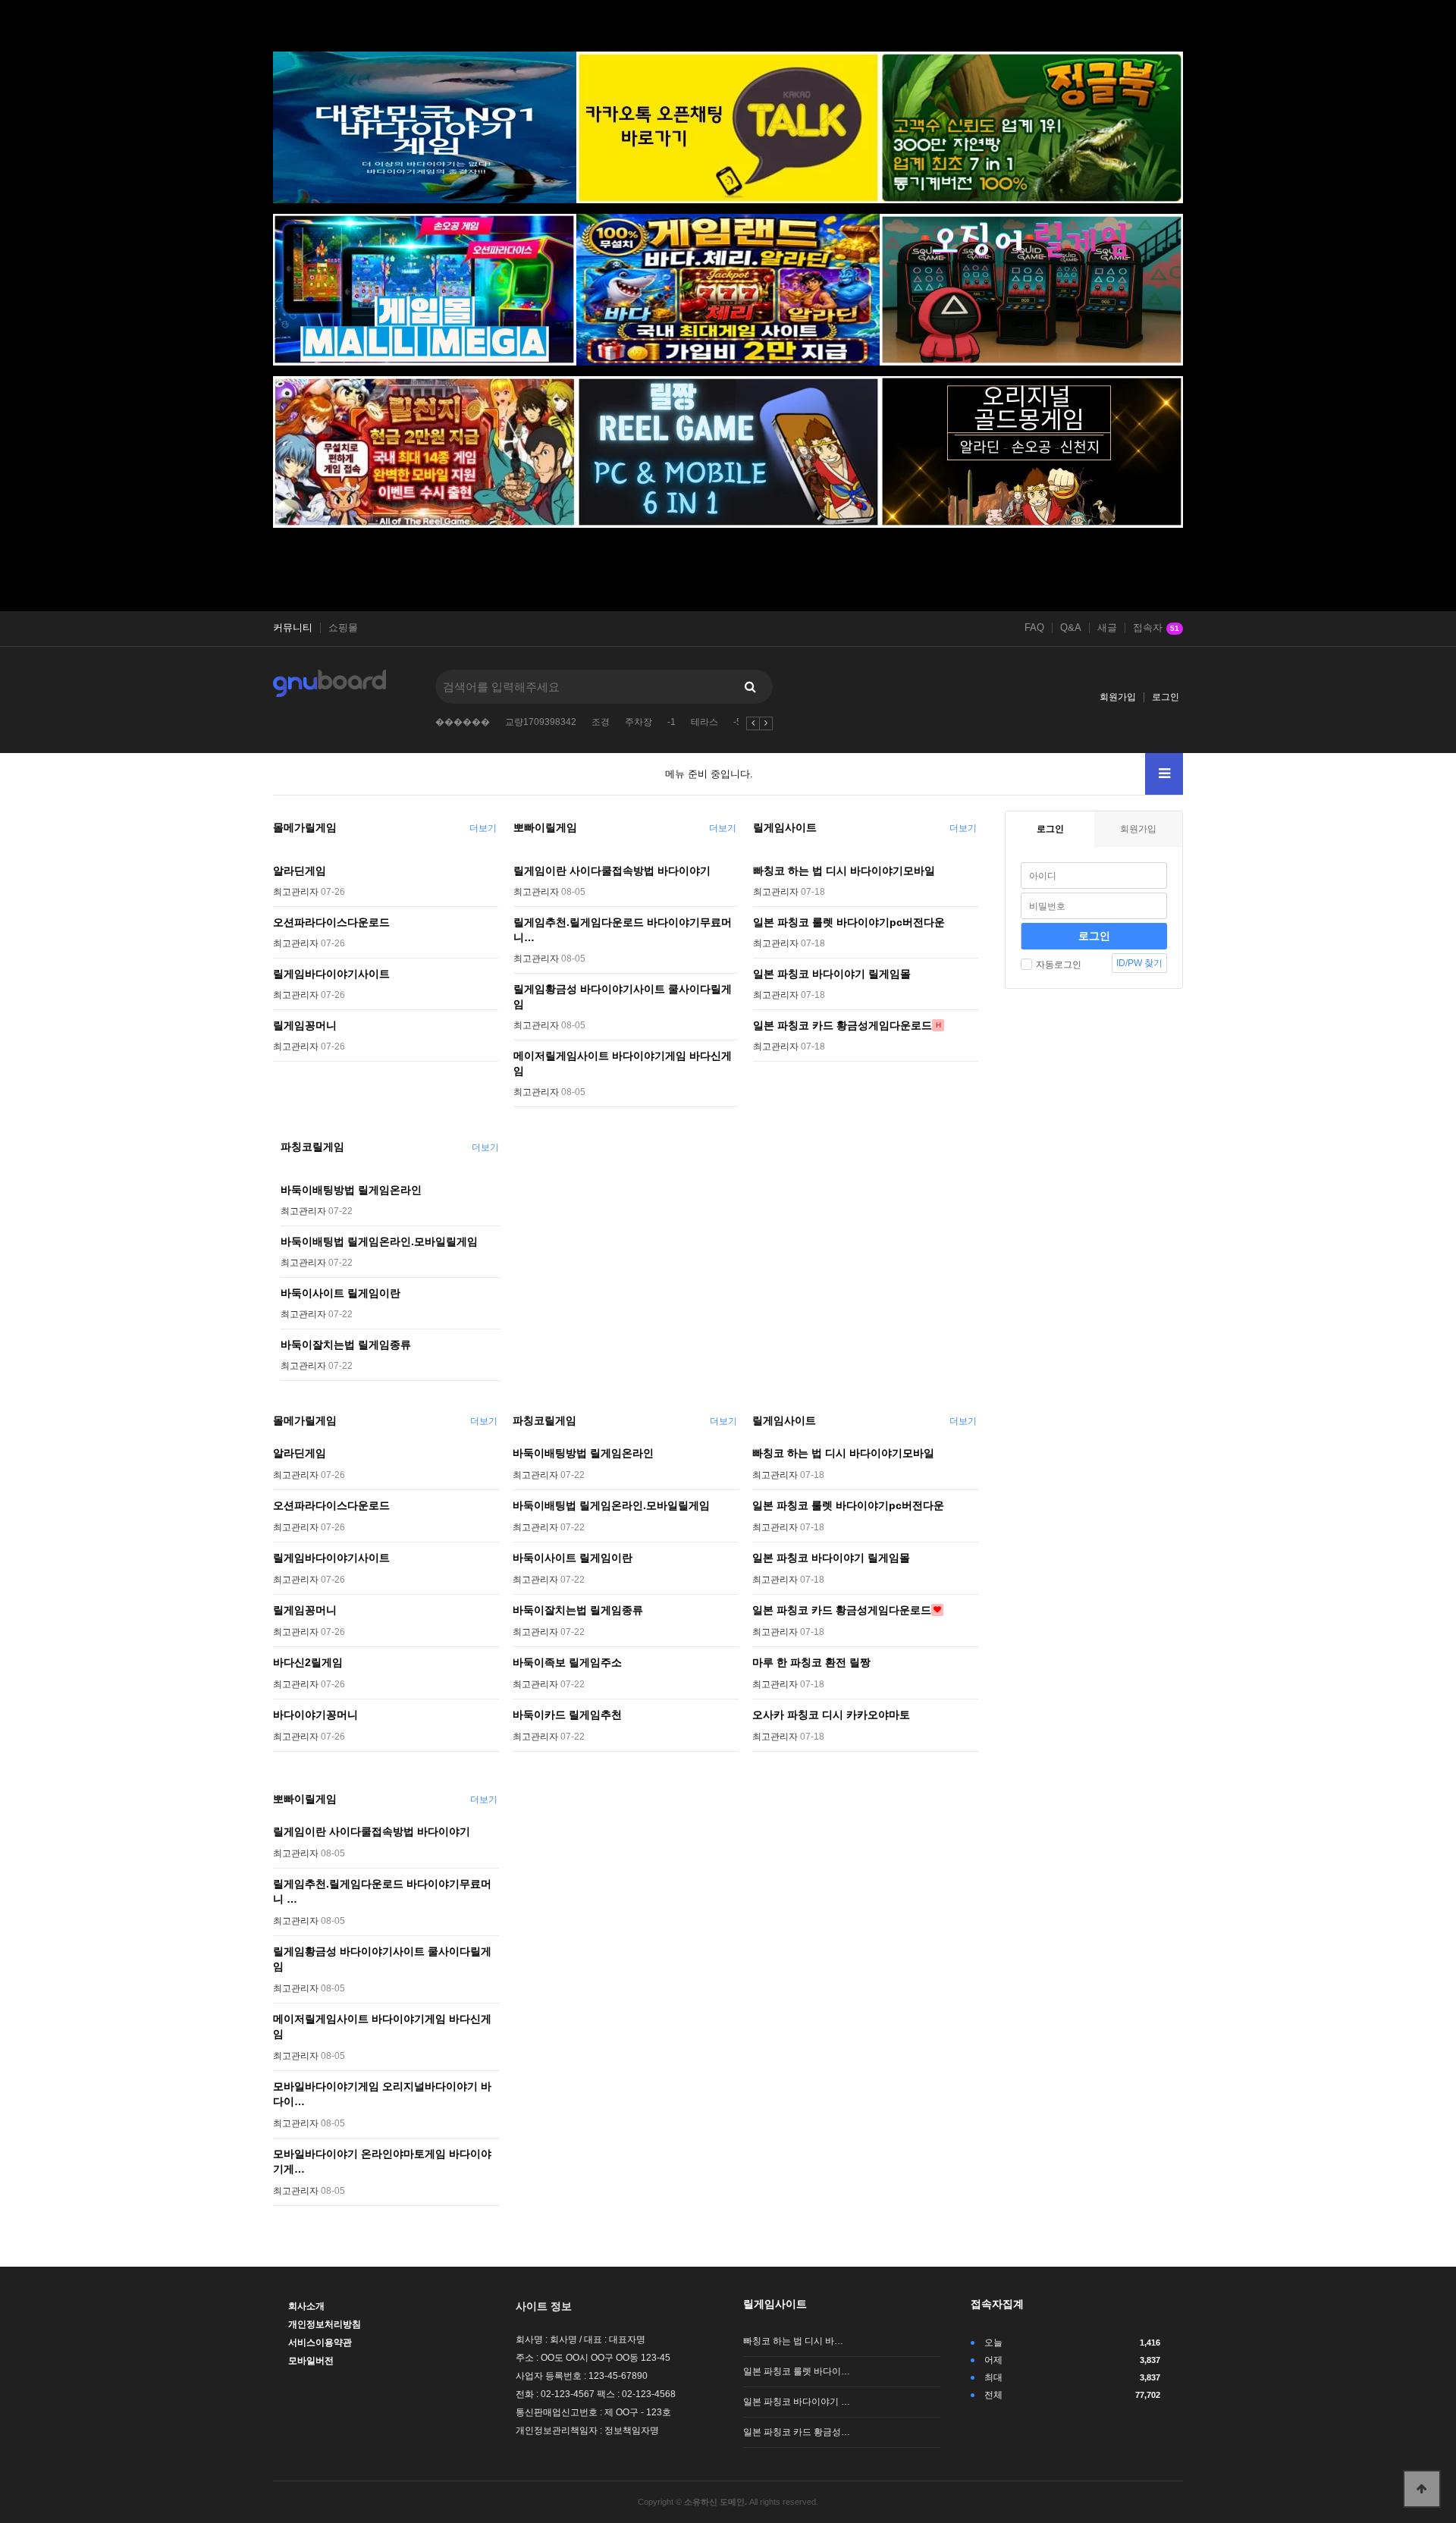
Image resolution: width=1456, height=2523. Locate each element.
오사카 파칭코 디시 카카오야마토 (831, 1715)
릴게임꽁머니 (305, 1025)
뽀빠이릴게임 (545, 827)
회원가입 (1118, 697)
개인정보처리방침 (325, 2324)
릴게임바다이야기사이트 (331, 974)
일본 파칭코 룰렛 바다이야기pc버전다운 (849, 922)
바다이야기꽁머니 (315, 1715)
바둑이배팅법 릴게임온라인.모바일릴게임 (379, 1241)
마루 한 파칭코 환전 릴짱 (811, 1662)
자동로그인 (1059, 965)
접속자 (1156, 628)
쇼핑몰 (343, 628)
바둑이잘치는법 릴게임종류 (346, 1345)
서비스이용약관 (320, 2343)
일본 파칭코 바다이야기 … (797, 2402)
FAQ (1034, 628)
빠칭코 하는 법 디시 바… (793, 2341)
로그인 (1166, 697)
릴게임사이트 (785, 827)
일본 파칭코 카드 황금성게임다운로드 (843, 1025)
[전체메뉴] (1164, 774)
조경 (601, 722)
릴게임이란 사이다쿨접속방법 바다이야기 (612, 871)
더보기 (483, 828)
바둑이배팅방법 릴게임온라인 (351, 1190)
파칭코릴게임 (312, 1147)
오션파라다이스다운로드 (331, 922)
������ (463, 722)
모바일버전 (311, 2361)
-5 (737, 722)
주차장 (639, 722)
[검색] (750, 687)
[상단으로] (1422, 2489)
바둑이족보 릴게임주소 (567, 1662)
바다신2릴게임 (308, 1662)
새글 (1107, 628)
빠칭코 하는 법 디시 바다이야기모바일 (844, 871)
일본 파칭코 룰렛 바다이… (797, 2371)
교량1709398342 (541, 722)
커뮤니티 (293, 628)
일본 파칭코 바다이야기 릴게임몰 (832, 974)
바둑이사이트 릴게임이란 (340, 1293)
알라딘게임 (300, 871)
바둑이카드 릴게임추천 (567, 1715)
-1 (672, 722)
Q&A (1071, 628)
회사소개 (306, 2306)
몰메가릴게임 (305, 827)
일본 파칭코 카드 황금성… (797, 2432)
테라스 (704, 722)
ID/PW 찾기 (1139, 963)
